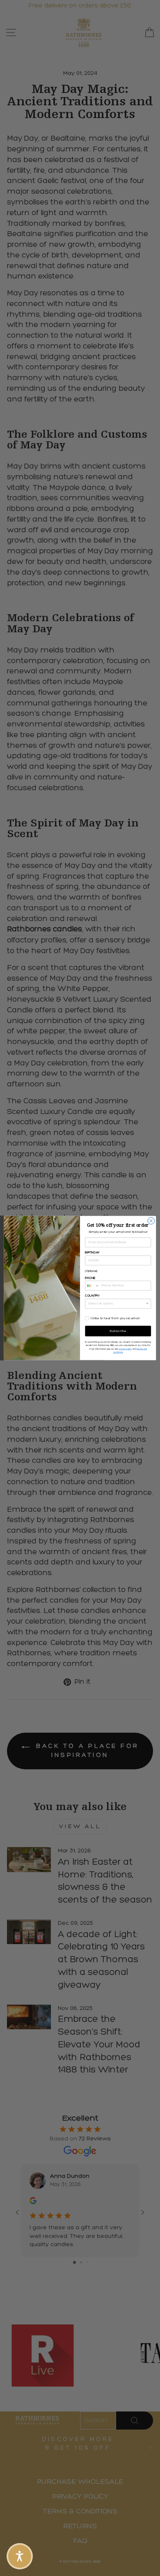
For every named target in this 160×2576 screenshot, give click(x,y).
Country (92, 1296)
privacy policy (126, 1349)
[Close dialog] (151, 1221)
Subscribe (118, 1331)
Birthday (92, 1253)
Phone (90, 1278)
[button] (20, 2556)
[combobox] (92, 1286)
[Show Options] (147, 1304)
